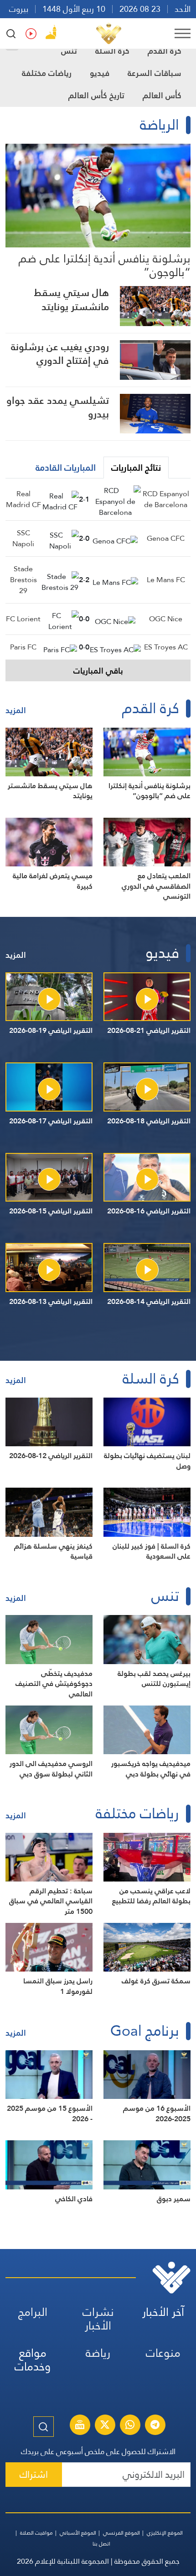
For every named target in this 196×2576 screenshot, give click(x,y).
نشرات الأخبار (98, 2319)
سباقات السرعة (155, 73)
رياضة (98, 2353)
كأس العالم (162, 95)
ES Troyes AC (166, 647)
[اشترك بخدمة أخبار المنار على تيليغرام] (155, 2426)
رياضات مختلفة (47, 73)
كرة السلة (112, 51)
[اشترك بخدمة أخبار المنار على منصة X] (105, 2426)
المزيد (16, 710)
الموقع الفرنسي (121, 2533)
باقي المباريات (98, 671)
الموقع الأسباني (78, 2533)
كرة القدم (165, 51)
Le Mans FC (166, 580)
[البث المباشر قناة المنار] (80, 2426)
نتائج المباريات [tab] (136, 468)
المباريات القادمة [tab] (66, 468)
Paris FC (23, 647)
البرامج (33, 2312)
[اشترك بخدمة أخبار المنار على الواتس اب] (130, 2426)
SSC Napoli (23, 538)
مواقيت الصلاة (36, 2533)
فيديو (100, 73)
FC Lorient (23, 619)
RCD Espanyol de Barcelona (166, 499)
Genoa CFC (166, 538)
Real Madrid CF (23, 499)
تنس (69, 51)
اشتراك (34, 2474)
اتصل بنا (101, 2544)
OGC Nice (166, 619)
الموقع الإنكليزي (165, 2533)
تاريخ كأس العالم (96, 95)
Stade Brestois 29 (23, 580)
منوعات (163, 2353)
